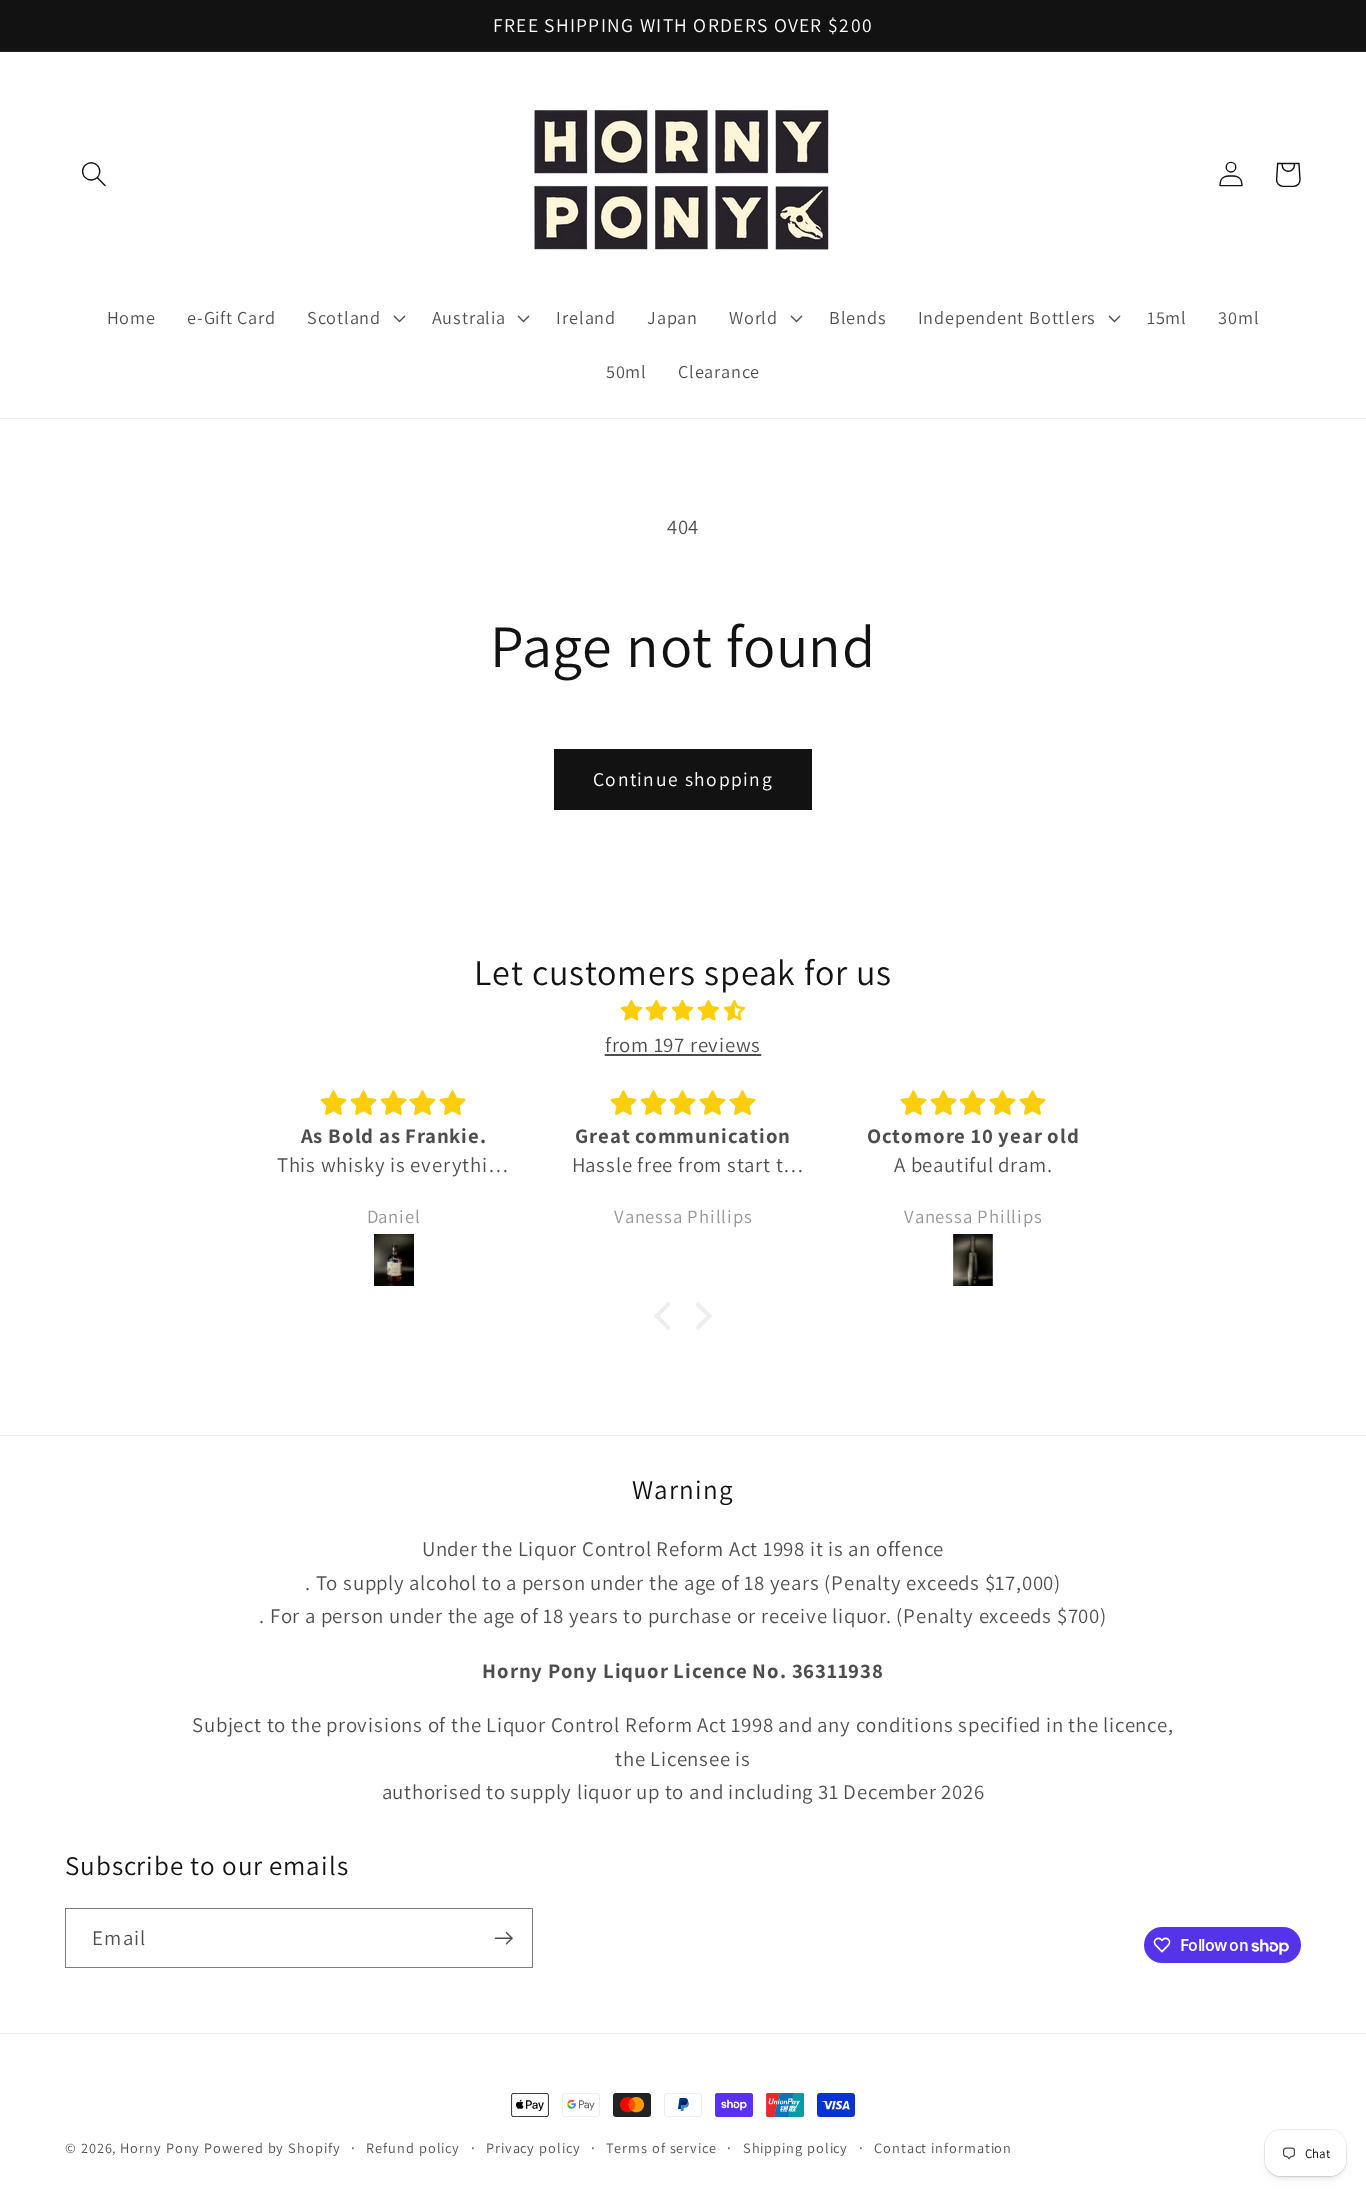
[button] (93, 174)
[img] (683, 1011)
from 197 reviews (683, 1044)
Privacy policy (533, 2147)
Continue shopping (683, 779)
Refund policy (413, 2147)
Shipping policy (796, 2147)
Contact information (943, 2147)
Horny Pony (162, 2147)
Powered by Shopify (272, 2147)
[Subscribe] (503, 1938)
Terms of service (661, 2147)
